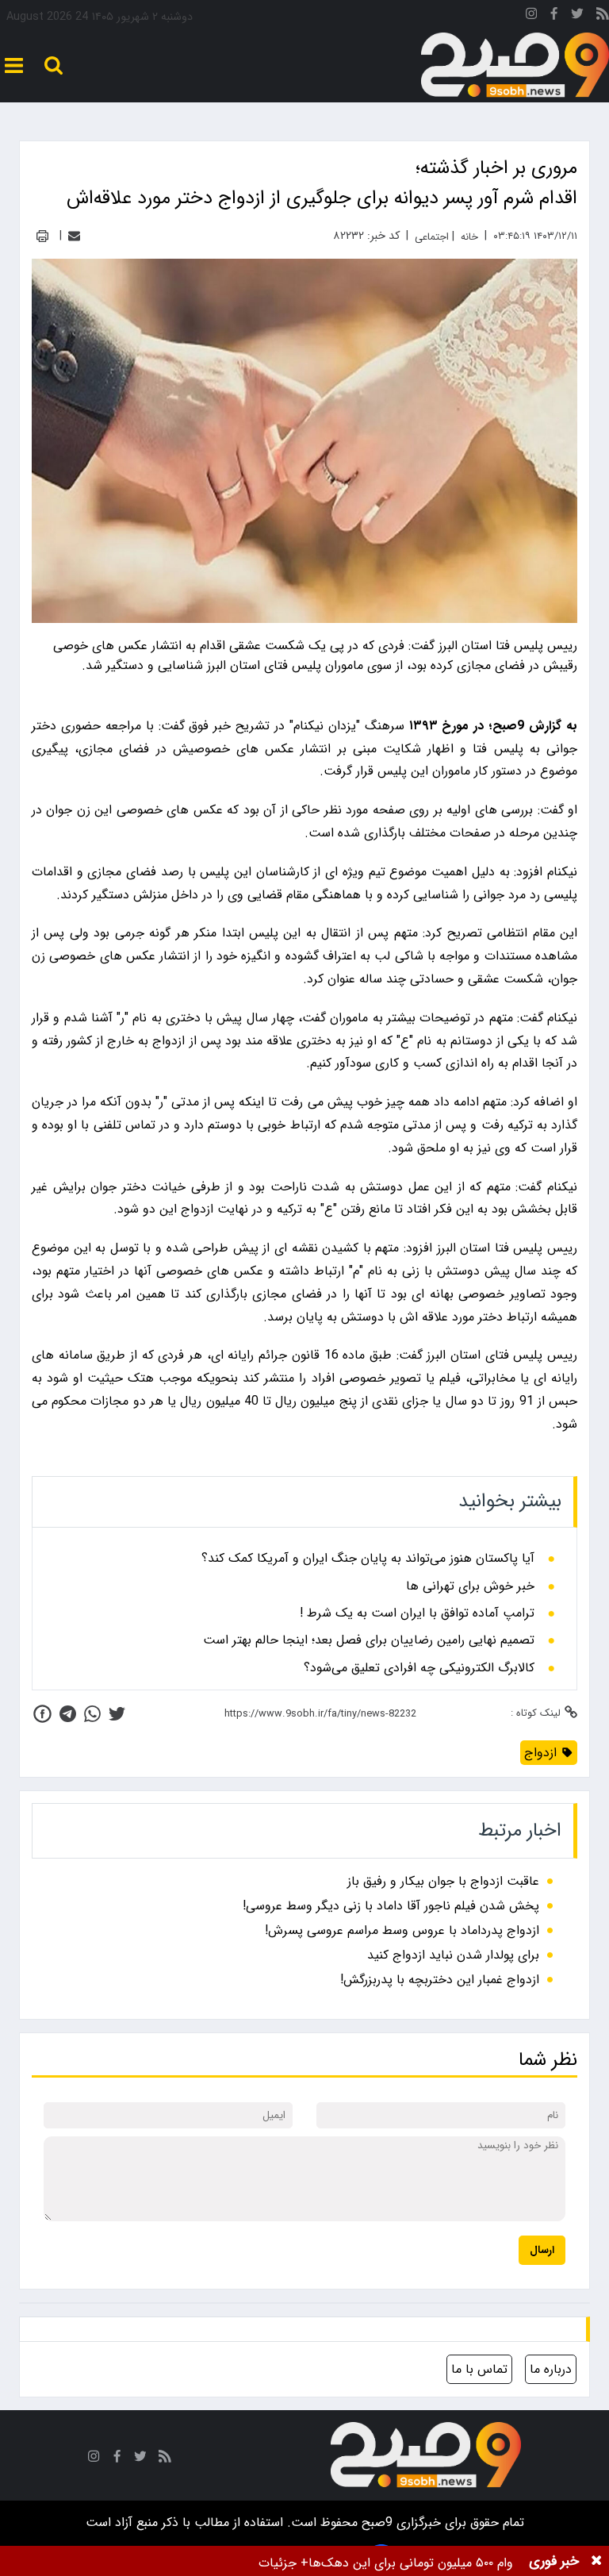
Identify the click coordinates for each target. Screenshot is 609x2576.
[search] (54, 65)
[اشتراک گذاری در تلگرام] (68, 1714)
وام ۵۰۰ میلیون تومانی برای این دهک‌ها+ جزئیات (386, 2563)
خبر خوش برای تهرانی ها (470, 1586)
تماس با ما (479, 2369)
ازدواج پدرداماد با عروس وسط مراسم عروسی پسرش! (402, 1930)
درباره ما (551, 2369)
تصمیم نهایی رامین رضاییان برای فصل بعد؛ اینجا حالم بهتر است (369, 1640)
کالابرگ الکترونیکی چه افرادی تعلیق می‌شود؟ (419, 1668)
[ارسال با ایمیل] (74, 236)
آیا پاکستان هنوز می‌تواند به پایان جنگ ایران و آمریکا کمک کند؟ (368, 1559)
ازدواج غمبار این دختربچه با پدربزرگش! (440, 1980)
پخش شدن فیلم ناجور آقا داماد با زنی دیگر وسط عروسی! (391, 1906)
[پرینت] (42, 236)
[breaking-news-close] (596, 2561)
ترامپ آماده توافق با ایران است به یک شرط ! (417, 1613)
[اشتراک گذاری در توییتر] (117, 1714)
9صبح (375, 2522)
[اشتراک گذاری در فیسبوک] (42, 1714)
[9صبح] (515, 65)
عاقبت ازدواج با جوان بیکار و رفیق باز (443, 1881)
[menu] (14, 65)
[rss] (603, 16)
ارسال (542, 2250)
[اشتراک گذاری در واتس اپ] (92, 1714)
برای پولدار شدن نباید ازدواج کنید (453, 1955)
